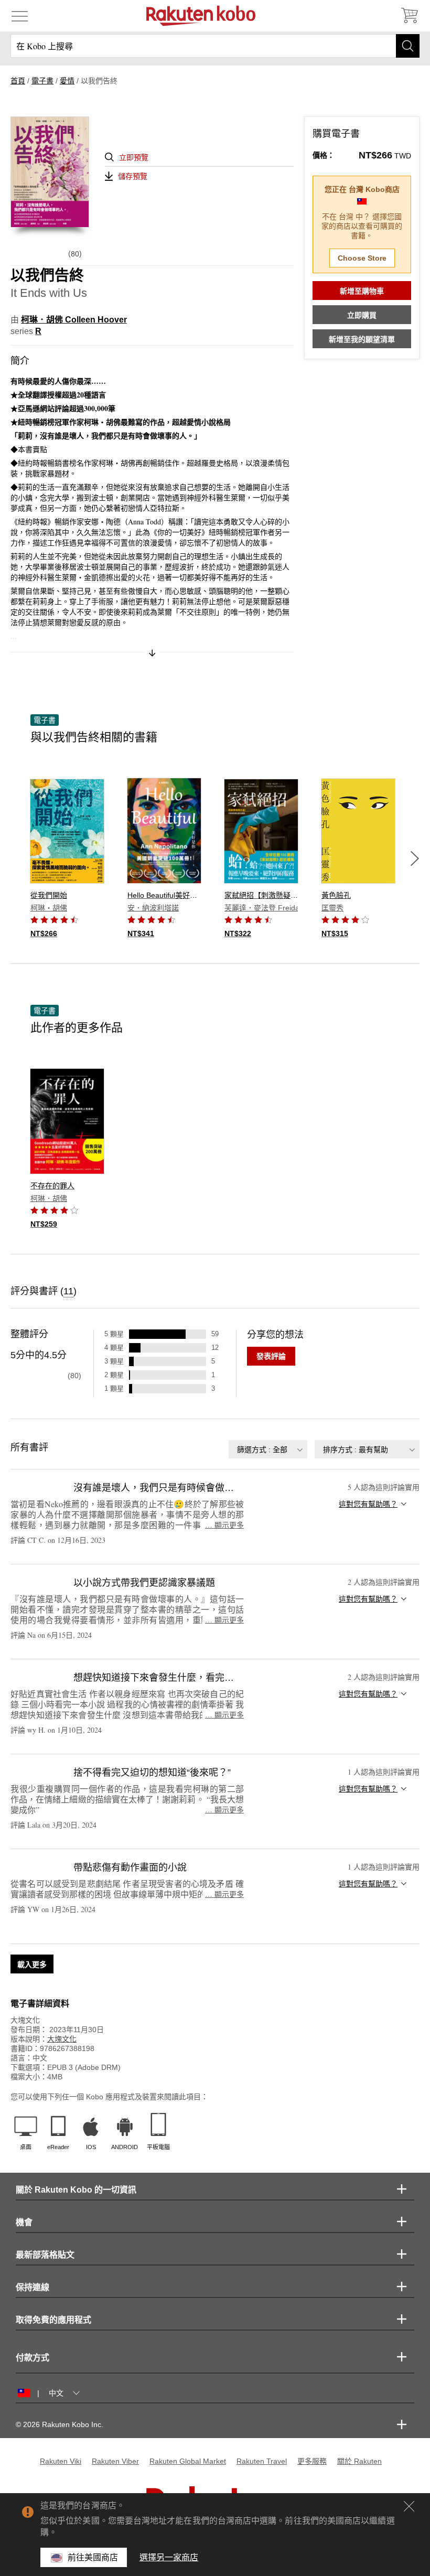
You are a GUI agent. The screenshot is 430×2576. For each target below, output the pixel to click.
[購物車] (409, 16)
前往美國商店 (93, 2557)
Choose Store (362, 258)
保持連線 (33, 2287)
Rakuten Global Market (188, 2461)
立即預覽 (134, 157)
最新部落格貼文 (45, 2255)
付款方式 (33, 2358)
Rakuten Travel (262, 2461)
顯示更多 (224, 1525)
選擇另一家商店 (169, 2557)
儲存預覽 (133, 176)
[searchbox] (215, 46)
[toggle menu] (20, 16)
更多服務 (312, 2461)
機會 (24, 2222)
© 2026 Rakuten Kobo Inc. (60, 2424)
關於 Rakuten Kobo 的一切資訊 (76, 2190)
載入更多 (32, 1965)
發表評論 (271, 1356)
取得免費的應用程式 (53, 2320)
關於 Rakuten (359, 2461)
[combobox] (268, 1449)
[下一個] (415, 858)
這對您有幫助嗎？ (368, 1504)
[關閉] (409, 2506)
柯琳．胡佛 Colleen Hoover (74, 320)
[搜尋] (408, 46)
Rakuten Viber (115, 2461)
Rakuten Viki (61, 2461)
